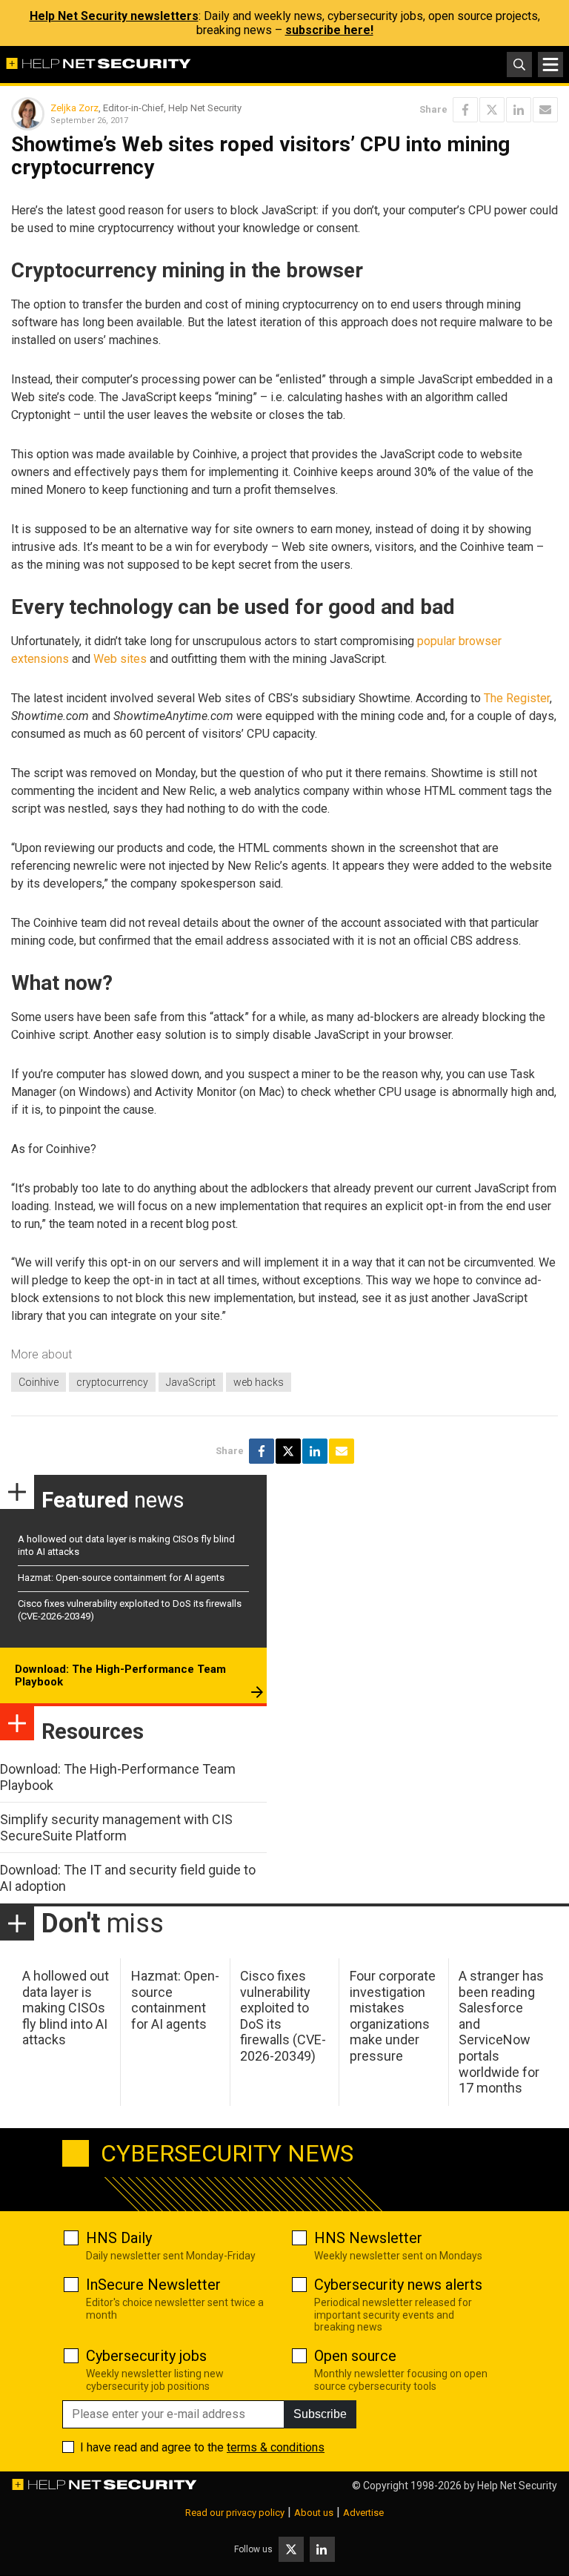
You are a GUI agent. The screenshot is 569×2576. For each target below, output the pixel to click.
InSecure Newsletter (153, 2285)
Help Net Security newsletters (114, 16)
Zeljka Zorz (74, 108)
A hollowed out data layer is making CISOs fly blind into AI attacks (66, 2008)
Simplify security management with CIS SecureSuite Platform (116, 1827)
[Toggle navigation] (550, 65)
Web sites (120, 659)
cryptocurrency (112, 1382)
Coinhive (39, 1382)
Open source (355, 2356)
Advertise (363, 2513)
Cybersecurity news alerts (398, 2285)
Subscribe (320, 2414)
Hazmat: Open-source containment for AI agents (121, 1578)
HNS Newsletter (368, 2238)
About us (314, 2513)
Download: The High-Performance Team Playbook (120, 1676)
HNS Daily (119, 2238)
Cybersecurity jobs (146, 2356)
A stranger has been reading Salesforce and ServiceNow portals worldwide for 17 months (501, 2032)
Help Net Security (517, 2486)
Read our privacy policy (235, 2513)
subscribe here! (329, 30)
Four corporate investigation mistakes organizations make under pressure (393, 2016)
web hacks (259, 1382)
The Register (517, 698)
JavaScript (191, 1382)
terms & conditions (276, 2447)
